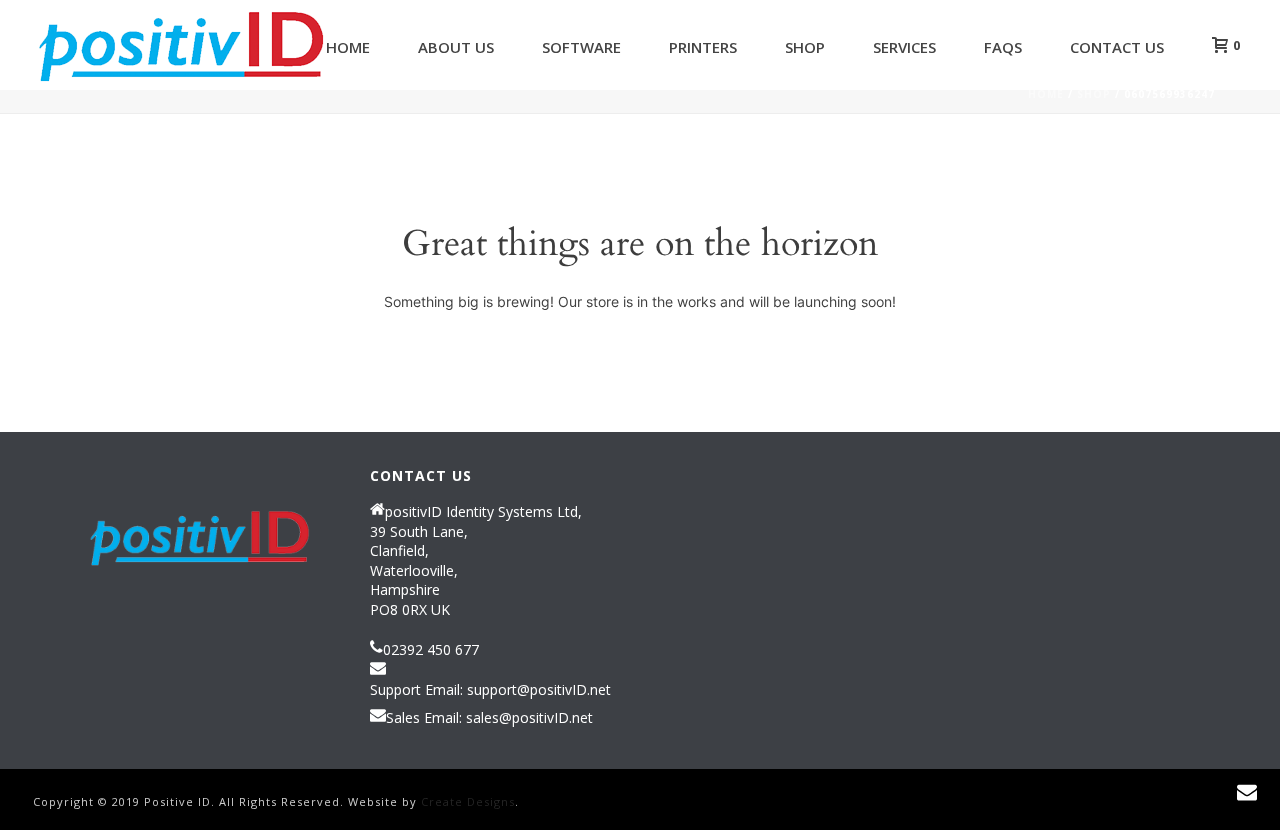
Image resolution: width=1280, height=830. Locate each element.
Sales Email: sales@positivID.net (489, 718)
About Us (456, 47)
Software (581, 47)
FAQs (1003, 47)
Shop (805, 47)
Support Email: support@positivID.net (490, 690)
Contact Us (1117, 47)
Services (904, 47)
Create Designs (468, 801)
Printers (703, 47)
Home (348, 47)
